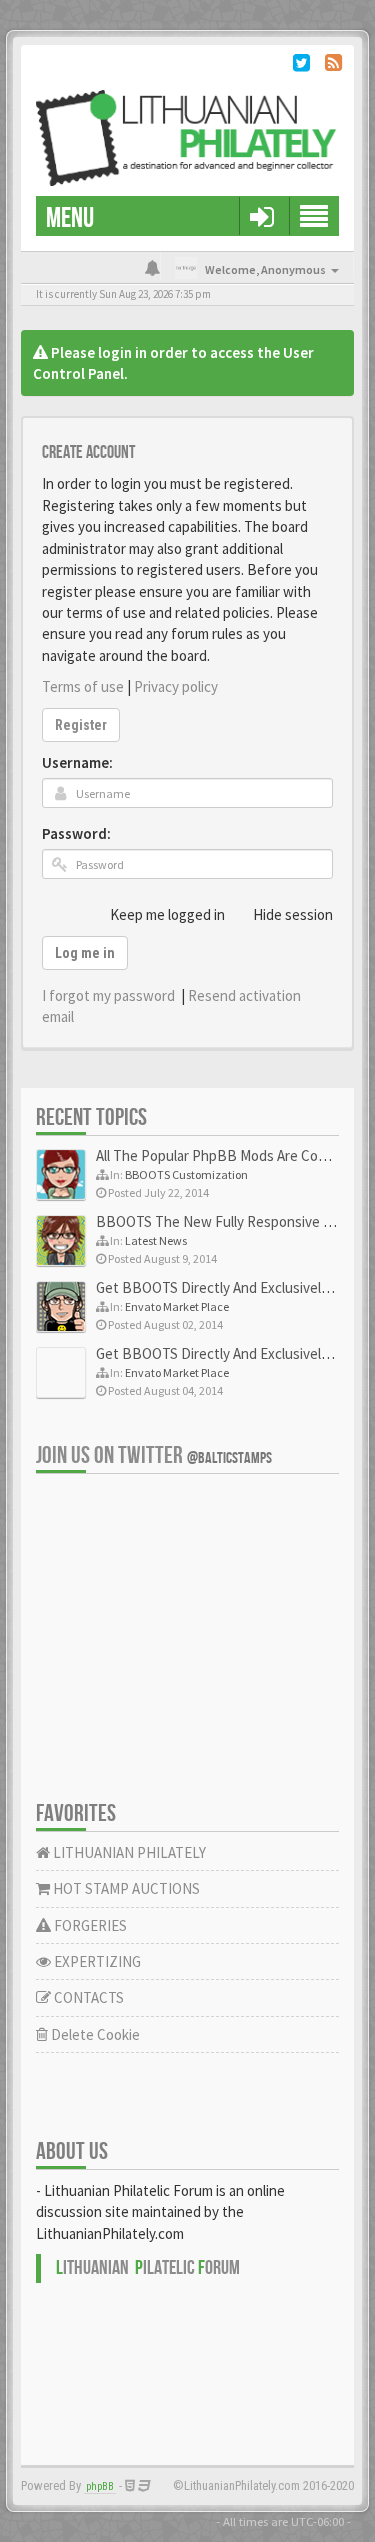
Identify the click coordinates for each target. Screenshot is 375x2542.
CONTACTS (87, 1997)
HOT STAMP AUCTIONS (125, 1888)
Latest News (156, 1240)
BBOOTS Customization (186, 1174)
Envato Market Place (177, 1306)
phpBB (100, 2486)
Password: (76, 833)
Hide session (293, 914)
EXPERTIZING (96, 1961)
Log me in (85, 953)
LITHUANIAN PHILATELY (128, 1852)
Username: (77, 762)
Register (81, 725)
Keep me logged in (167, 914)
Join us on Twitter (154, 1455)
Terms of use (83, 686)
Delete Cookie (94, 2034)
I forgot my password (108, 995)
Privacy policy (176, 686)
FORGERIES (89, 1925)
